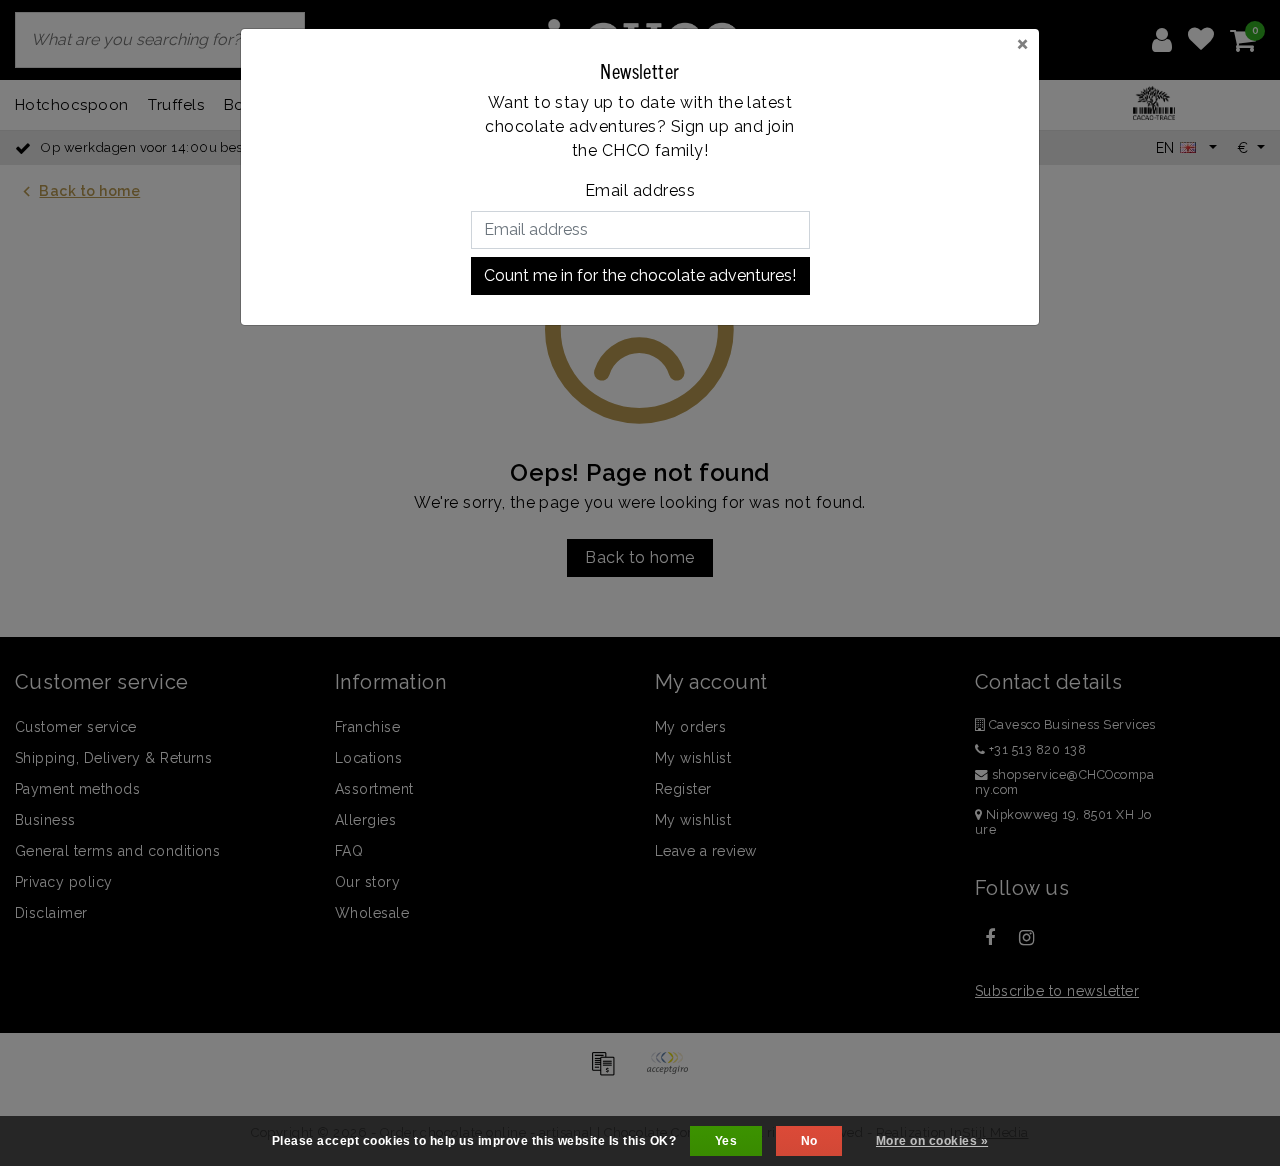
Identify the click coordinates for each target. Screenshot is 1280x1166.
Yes (726, 1141)
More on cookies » (932, 1141)
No (809, 1141)
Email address (640, 190)
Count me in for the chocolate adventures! (640, 275)
